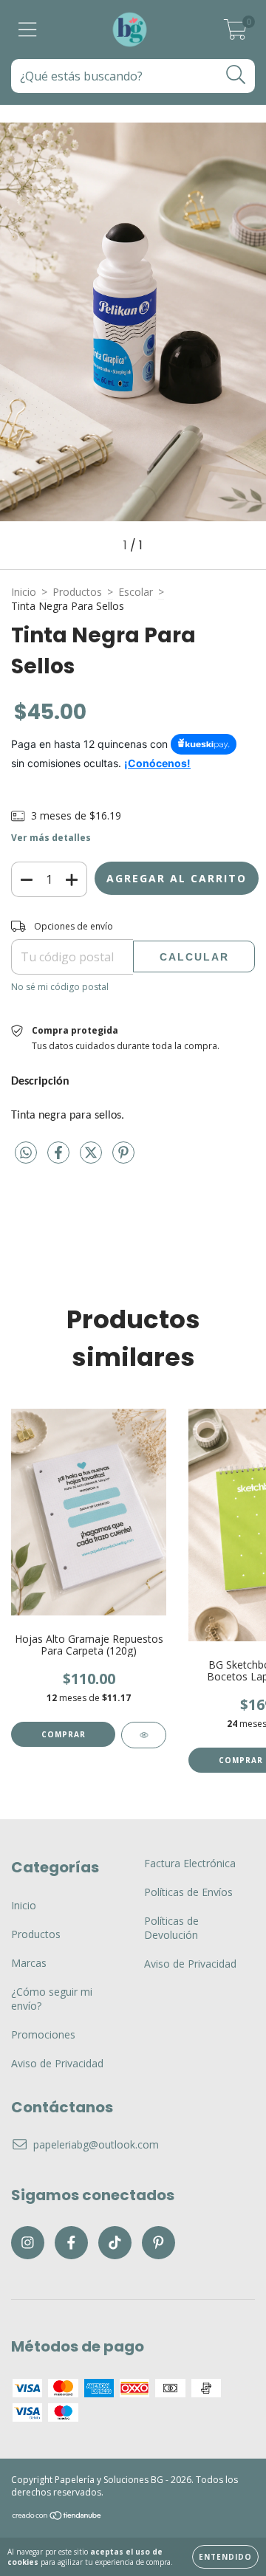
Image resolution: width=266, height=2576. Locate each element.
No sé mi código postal (60, 987)
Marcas (29, 1963)
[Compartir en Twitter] (92, 1158)
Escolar (136, 592)
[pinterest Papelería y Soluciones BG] (158, 2243)
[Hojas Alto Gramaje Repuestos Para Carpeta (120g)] (144, 1735)
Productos (77, 592)
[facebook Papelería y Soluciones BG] (71, 2243)
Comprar (64, 1734)
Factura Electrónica (190, 1863)
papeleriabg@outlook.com (96, 2144)
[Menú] (28, 30)
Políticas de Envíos (188, 1892)
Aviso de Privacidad (57, 2063)
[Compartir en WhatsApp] (26, 1153)
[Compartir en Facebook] (60, 1158)
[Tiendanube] (57, 2517)
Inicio (24, 592)
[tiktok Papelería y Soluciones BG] (115, 2243)
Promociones (43, 2034)
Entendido (225, 2557)
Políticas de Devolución (171, 1928)
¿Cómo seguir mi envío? (52, 1999)
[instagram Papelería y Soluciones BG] (28, 2243)
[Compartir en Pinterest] (123, 1158)
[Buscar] (236, 75)
